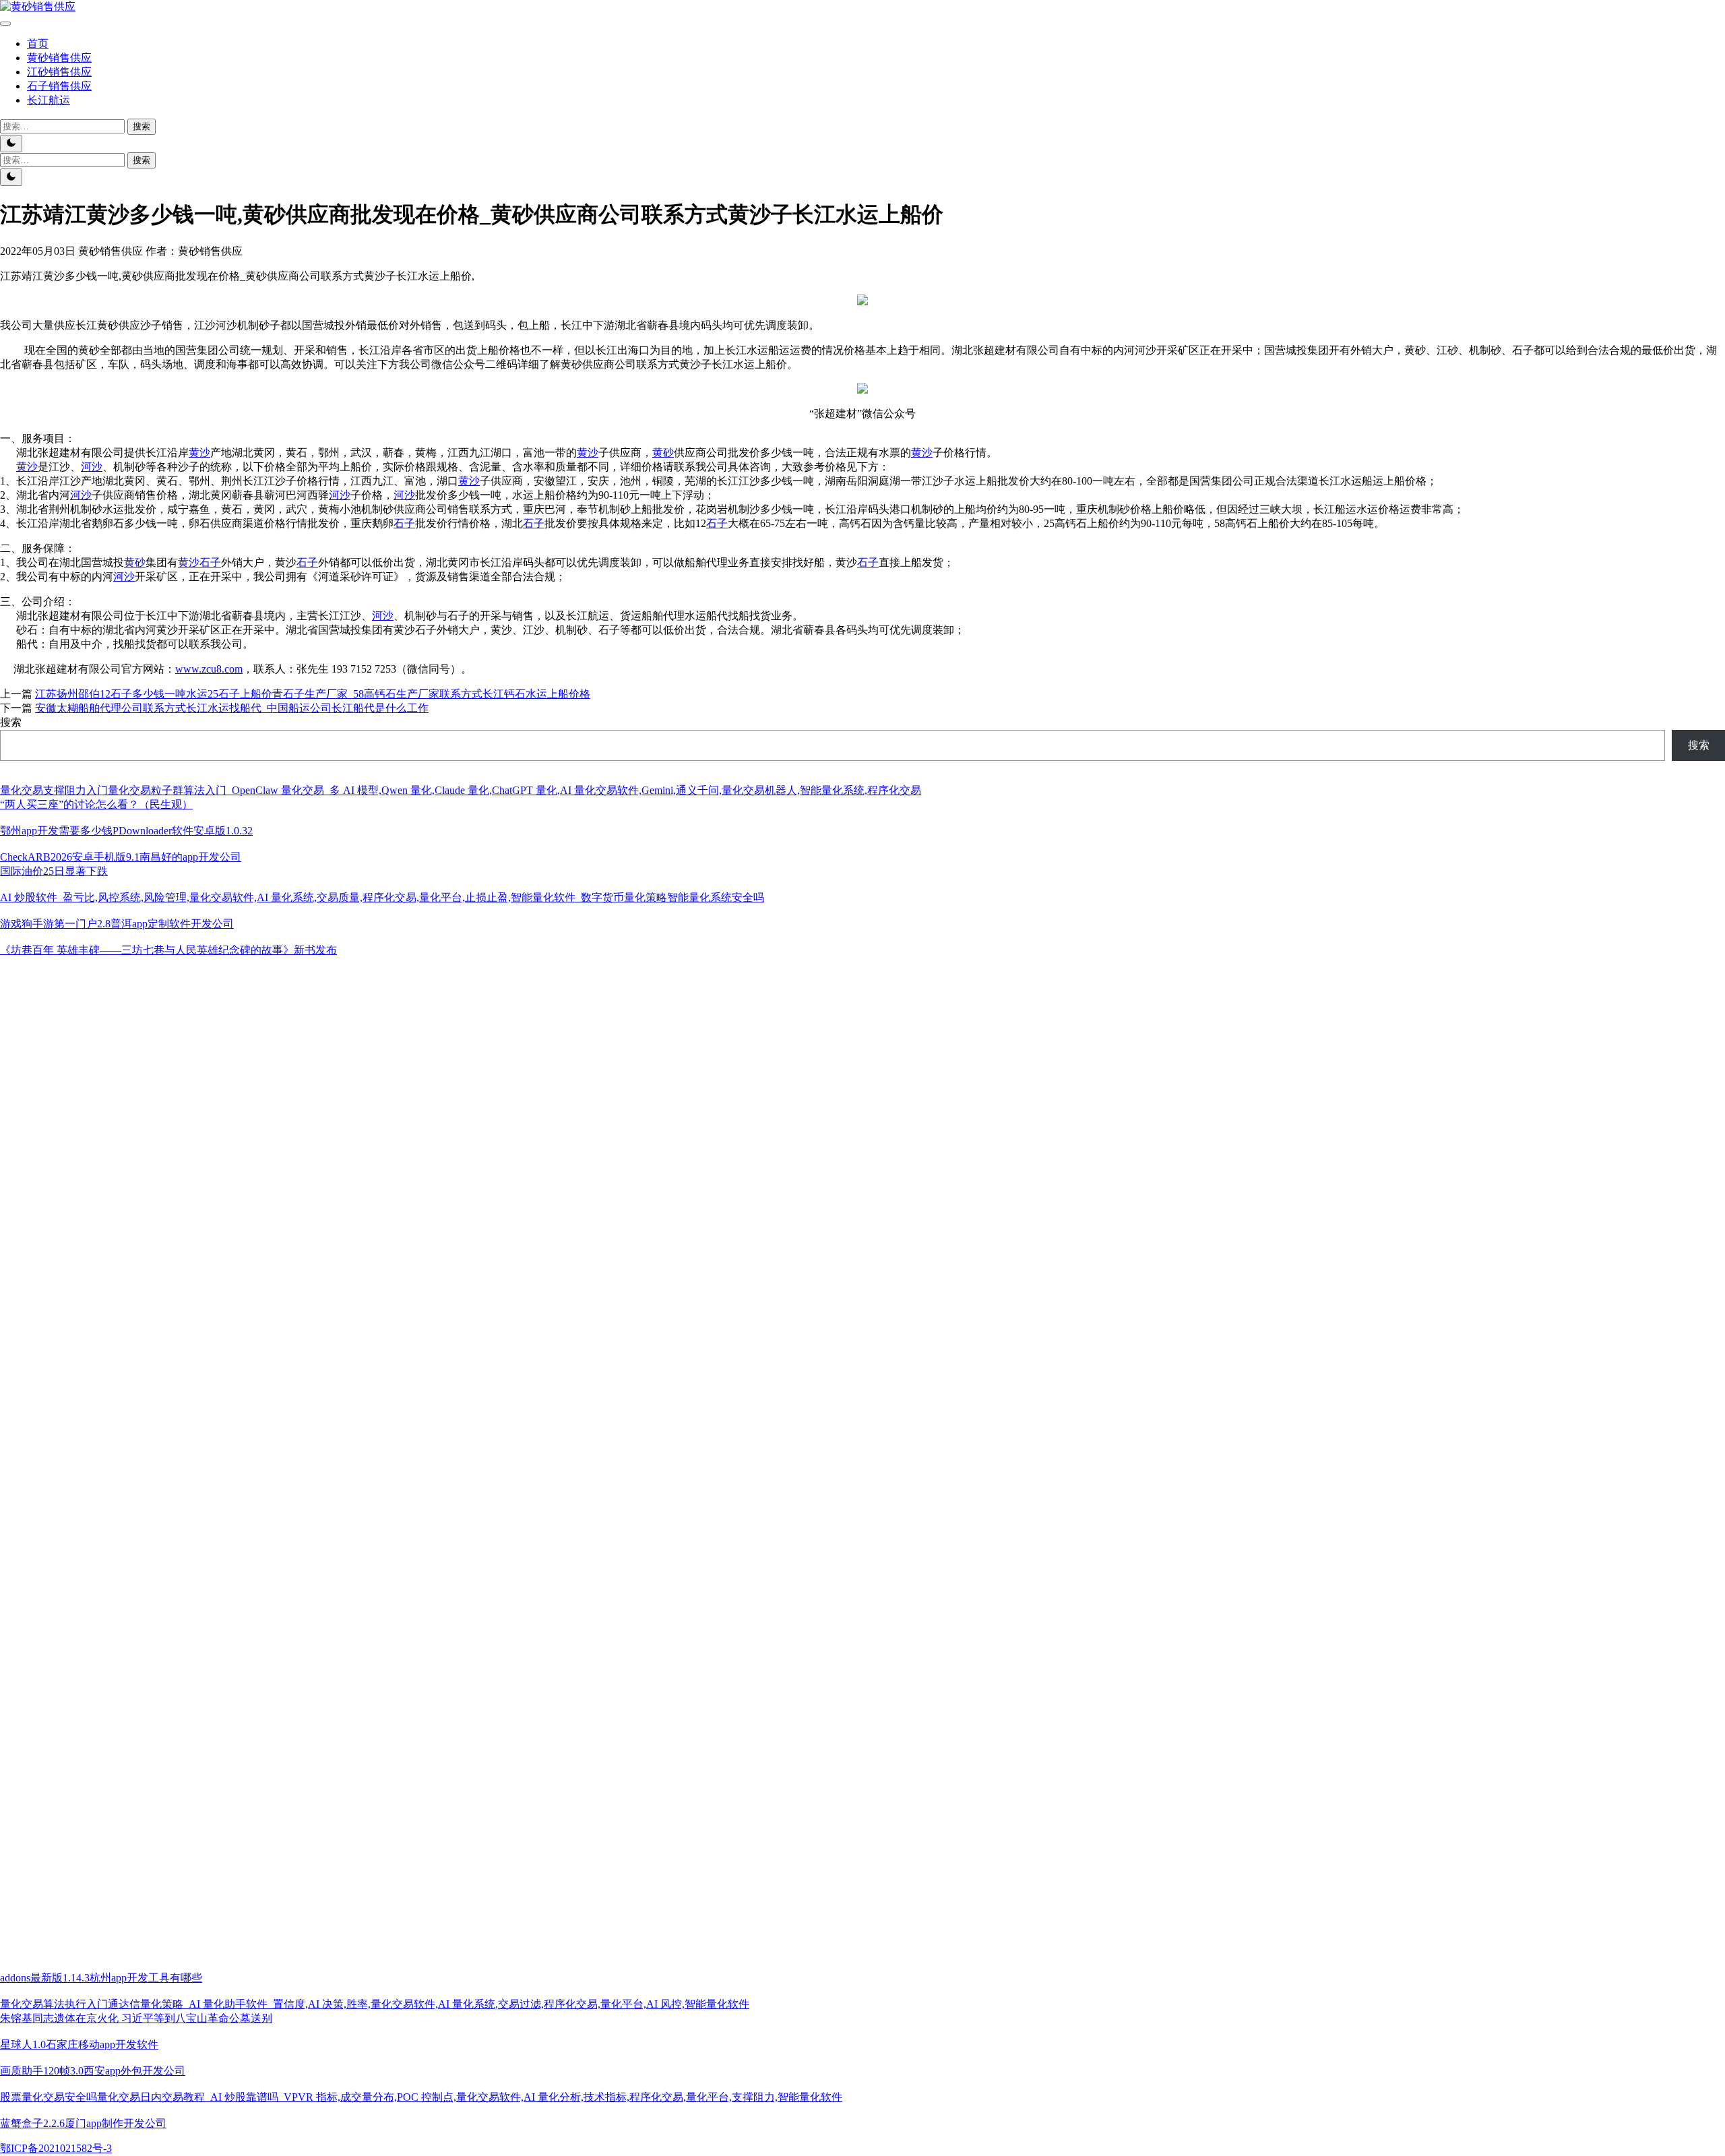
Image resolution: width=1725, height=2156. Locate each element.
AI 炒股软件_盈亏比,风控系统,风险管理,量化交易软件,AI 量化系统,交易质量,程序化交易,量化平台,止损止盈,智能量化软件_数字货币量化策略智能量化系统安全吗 (382, 897)
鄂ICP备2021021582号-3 (56, 2148)
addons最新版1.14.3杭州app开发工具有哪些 (101, 1978)
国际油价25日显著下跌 (54, 871)
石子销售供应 (59, 86)
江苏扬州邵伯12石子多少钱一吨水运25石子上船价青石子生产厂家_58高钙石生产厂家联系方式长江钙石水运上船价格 (313, 694)
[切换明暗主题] (11, 144)
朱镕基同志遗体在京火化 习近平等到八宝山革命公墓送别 (136, 2018)
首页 (38, 43)
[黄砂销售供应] (38, 6)
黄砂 (663, 453)
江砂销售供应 (59, 72)
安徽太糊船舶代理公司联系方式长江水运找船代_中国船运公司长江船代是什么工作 (232, 708)
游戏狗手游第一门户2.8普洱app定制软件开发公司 (117, 924)
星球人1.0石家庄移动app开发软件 (79, 2044)
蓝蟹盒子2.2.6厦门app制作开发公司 (83, 2123)
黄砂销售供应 (59, 58)
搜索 (11, 722)
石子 (404, 523)
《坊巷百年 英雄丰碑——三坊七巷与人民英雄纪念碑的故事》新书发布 (168, 950)
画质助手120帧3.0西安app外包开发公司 (93, 2071)
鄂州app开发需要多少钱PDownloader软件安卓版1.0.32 (126, 831)
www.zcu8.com (209, 669)
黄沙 (199, 453)
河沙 (92, 467)
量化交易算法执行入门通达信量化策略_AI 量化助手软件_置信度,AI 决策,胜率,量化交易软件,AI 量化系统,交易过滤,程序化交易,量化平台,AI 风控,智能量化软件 (375, 2004)
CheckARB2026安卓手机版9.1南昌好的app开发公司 (121, 857)
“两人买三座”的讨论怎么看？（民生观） (96, 804)
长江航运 (49, 100)
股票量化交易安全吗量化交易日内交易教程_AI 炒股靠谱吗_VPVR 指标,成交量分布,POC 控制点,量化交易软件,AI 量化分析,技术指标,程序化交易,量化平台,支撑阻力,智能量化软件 (421, 2097)
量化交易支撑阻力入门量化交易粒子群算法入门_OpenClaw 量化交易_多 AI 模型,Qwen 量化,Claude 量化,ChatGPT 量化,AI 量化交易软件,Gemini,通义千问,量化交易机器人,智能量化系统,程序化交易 (461, 790)
